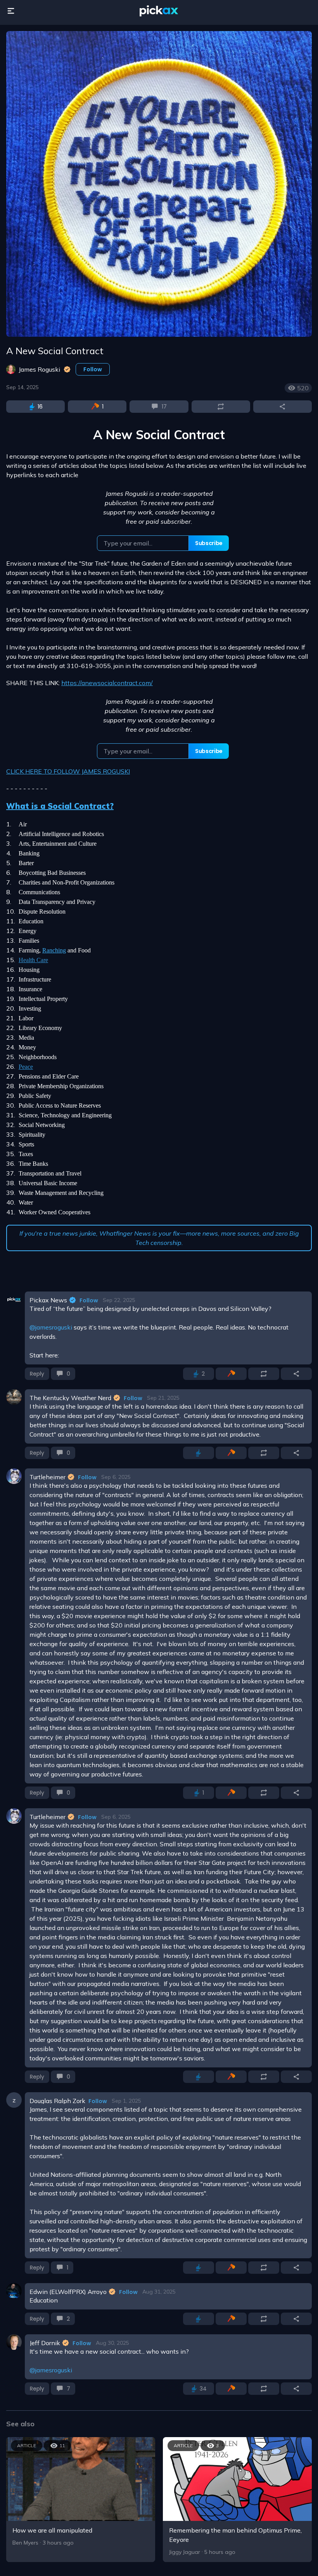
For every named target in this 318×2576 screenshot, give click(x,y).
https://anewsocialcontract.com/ (107, 683)
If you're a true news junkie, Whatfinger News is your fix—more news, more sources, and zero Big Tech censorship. (159, 1238)
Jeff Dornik (45, 2343)
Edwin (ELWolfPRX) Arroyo (68, 2292)
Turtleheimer (48, 1477)
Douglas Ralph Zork (57, 2101)
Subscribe (209, 543)
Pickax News (48, 1300)
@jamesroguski (51, 1327)
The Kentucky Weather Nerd (70, 1398)
